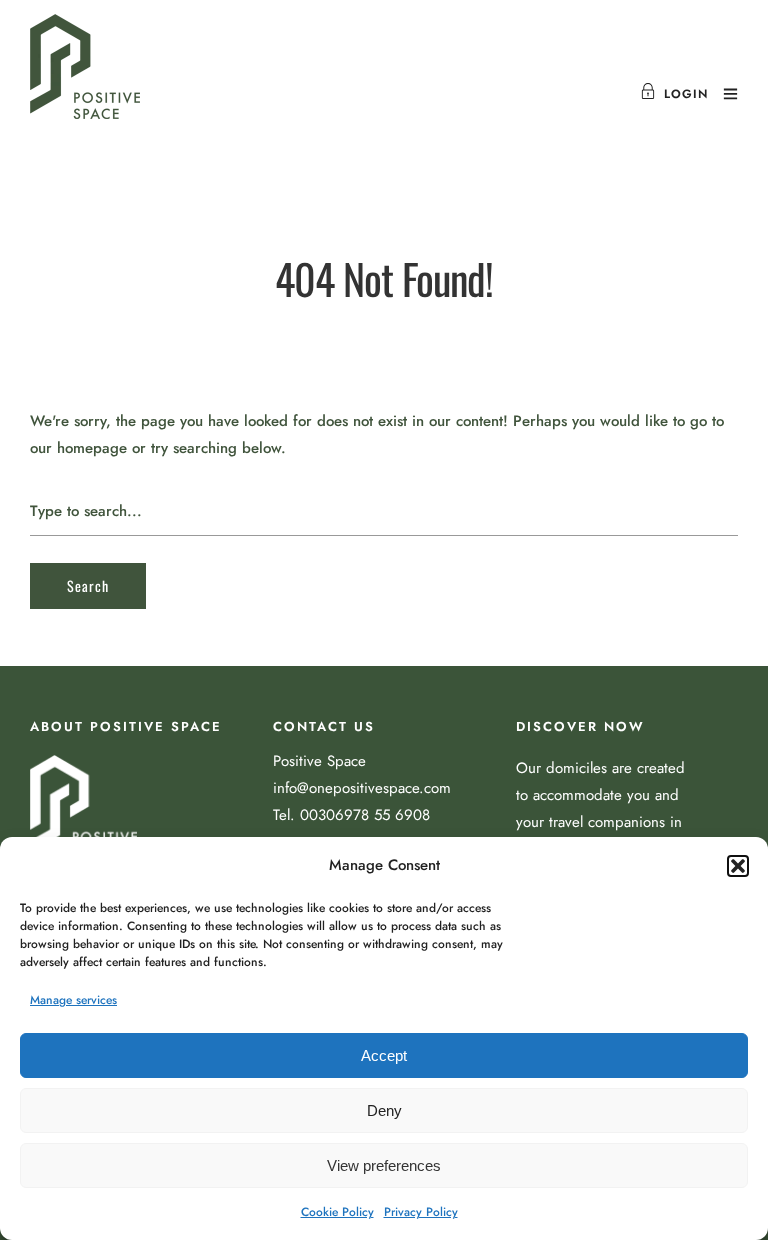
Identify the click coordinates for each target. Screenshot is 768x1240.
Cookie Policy (337, 1212)
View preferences (384, 1165)
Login (686, 94)
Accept (384, 1055)
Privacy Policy (421, 1212)
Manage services (73, 1000)
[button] (738, 866)
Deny (384, 1110)
